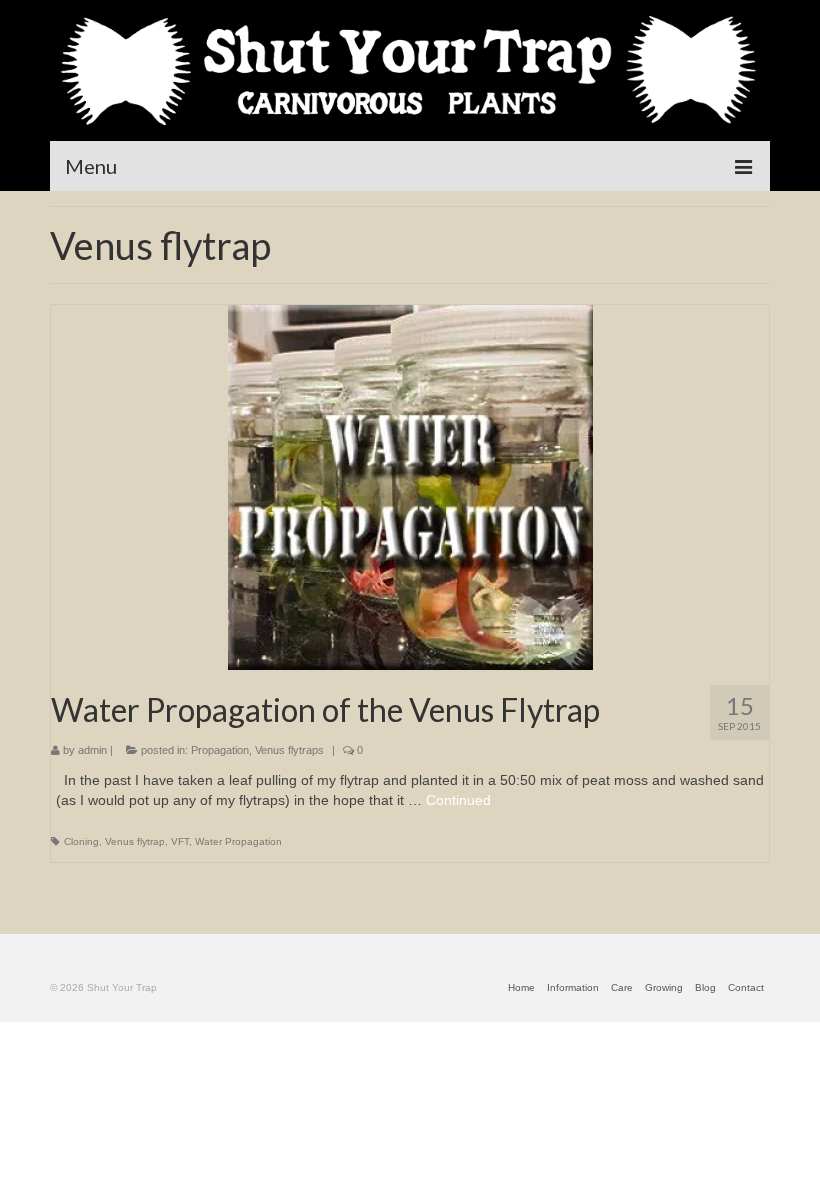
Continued (458, 800)
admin (92, 750)
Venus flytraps (289, 750)
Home (521, 987)
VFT (180, 841)
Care (622, 987)
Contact (746, 987)
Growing (664, 987)
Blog (705, 987)
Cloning (81, 841)
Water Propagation (238, 841)
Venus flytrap (135, 841)
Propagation (220, 750)
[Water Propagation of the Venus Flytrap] (410, 486)
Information (573, 987)
